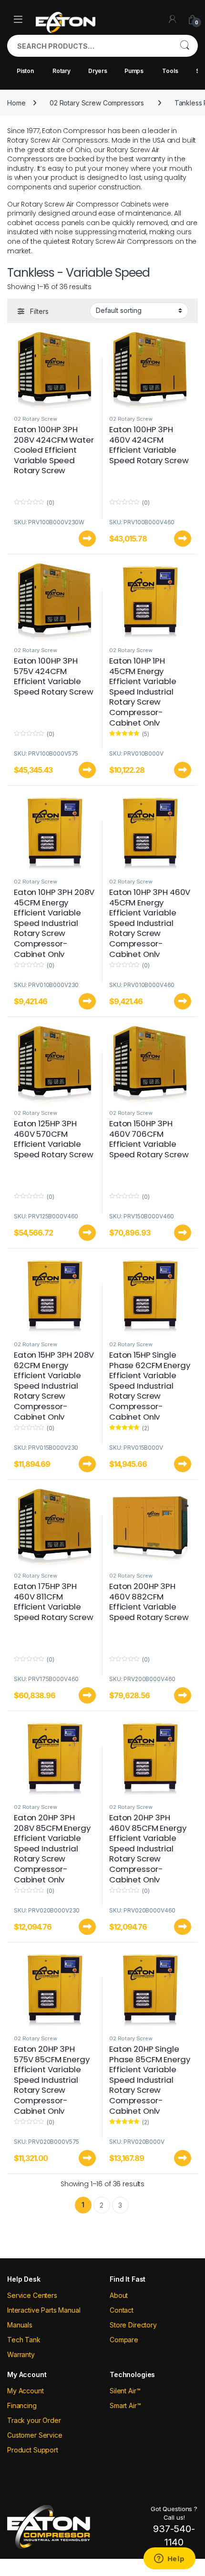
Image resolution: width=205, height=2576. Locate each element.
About (119, 2295)
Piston (25, 71)
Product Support (33, 2450)
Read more (87, 539)
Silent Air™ (125, 2391)
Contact (122, 2310)
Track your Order (34, 2420)
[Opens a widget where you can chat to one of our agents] (169, 2559)
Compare (124, 2340)
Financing (22, 2405)
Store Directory (133, 2325)
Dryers (98, 71)
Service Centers (32, 2295)
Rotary (61, 71)
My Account (26, 2391)
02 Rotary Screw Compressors (97, 103)
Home (16, 103)
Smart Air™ (125, 2405)
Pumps (134, 71)
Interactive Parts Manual (44, 2310)
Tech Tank (24, 2340)
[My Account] (173, 19)
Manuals (20, 2325)
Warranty (21, 2354)
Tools (170, 71)
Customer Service (35, 2435)
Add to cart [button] (183, 539)
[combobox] (89, 46)
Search (184, 46)
